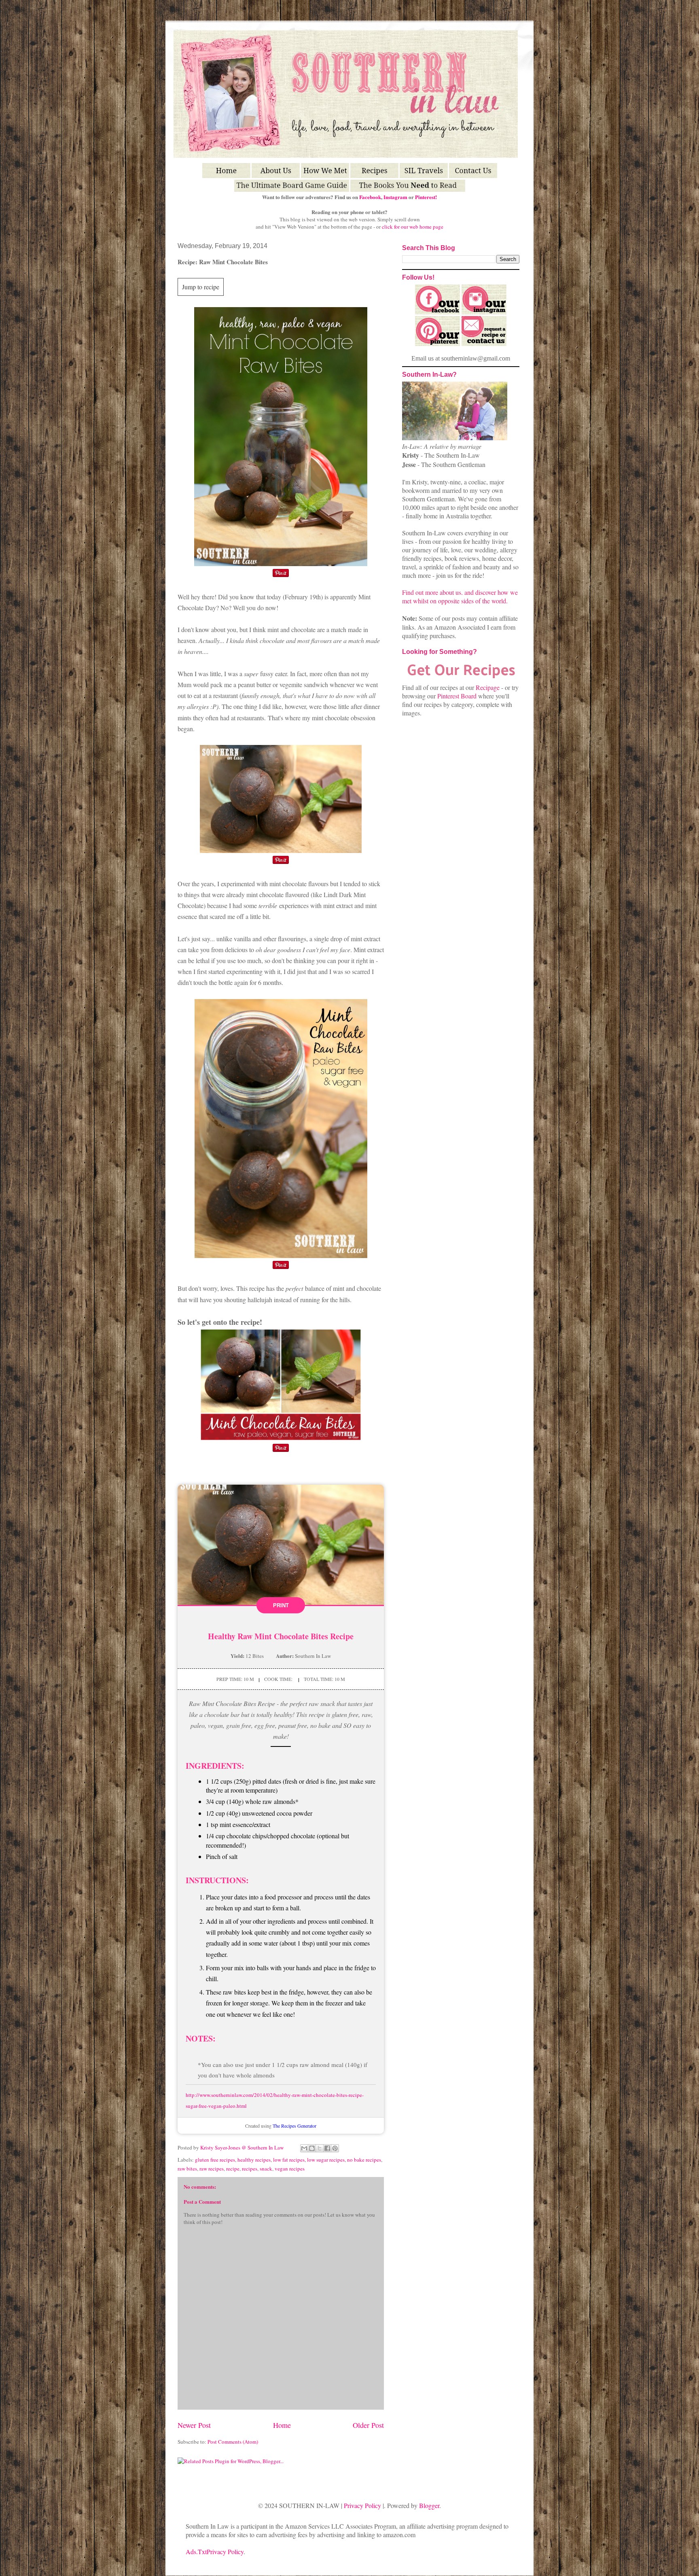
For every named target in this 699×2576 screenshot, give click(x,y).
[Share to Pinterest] (335, 2148)
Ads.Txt (196, 2552)
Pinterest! (426, 197)
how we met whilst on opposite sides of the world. (460, 596)
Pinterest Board (457, 696)
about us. (451, 592)
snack (266, 2169)
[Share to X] (320, 2148)
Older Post (368, 2425)
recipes (250, 2169)
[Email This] (304, 2148)
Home (282, 2425)
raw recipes (212, 2169)
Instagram (395, 197)
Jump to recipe (201, 287)
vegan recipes (290, 2169)
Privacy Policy (362, 2505)
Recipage (488, 687)
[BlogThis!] (312, 2148)
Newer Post (194, 2425)
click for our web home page (413, 227)
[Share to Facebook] (327, 2148)
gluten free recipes (215, 2160)
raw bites (187, 2169)
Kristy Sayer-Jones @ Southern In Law (243, 2147)
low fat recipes (289, 2160)
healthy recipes (254, 2160)
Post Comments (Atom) (233, 2442)
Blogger (429, 2505)
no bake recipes (364, 2160)
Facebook (370, 197)
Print (281, 1605)
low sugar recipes (326, 2160)
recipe (233, 2169)
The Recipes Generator (294, 2126)
